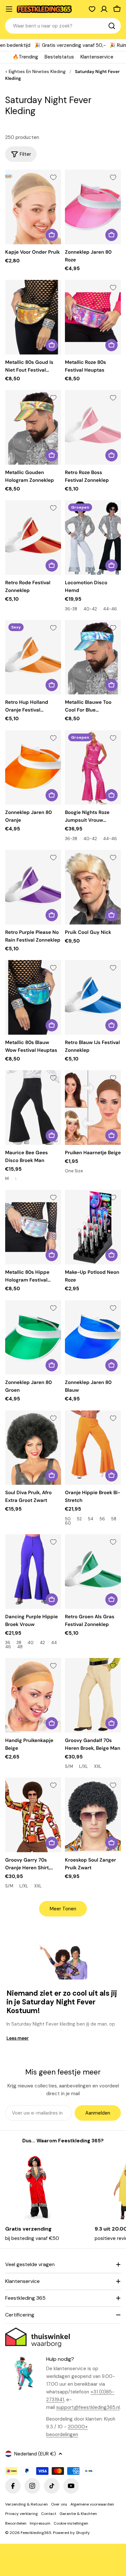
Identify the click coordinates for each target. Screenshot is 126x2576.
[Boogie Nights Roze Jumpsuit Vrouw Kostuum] (93, 768)
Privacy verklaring (21, 2514)
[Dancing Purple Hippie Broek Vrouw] (33, 1572)
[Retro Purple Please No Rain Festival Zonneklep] (33, 887)
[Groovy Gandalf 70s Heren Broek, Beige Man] (93, 1695)
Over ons (59, 2504)
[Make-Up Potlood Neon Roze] (93, 1227)
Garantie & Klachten (78, 2514)
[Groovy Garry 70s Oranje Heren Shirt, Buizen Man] (33, 1815)
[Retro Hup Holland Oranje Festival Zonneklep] (33, 657)
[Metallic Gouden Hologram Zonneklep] (33, 427)
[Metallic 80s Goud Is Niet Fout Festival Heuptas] (33, 317)
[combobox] (63, 26)
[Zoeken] (112, 26)
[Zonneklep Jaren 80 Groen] (33, 1338)
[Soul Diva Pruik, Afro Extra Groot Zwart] (33, 1448)
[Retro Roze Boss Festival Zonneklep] (93, 427)
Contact (49, 2514)
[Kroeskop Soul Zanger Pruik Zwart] (93, 1815)
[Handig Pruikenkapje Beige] (33, 1695)
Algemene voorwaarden (92, 2504)
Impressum (40, 2523)
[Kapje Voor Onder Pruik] (33, 207)
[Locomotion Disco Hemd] (93, 538)
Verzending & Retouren (26, 2504)
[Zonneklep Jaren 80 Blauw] (93, 1338)
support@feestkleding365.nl (88, 2407)
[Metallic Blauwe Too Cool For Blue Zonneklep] (93, 657)
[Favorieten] (92, 9)
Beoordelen (16, 2523)
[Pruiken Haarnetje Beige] (93, 1108)
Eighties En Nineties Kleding (37, 72)
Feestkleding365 (36, 2533)
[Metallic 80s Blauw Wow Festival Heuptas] (33, 997)
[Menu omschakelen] (9, 9)
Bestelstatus (59, 57)
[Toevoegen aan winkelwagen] (52, 235)
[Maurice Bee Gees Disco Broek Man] (33, 1108)
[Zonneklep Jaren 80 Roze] (93, 207)
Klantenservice (97, 57)
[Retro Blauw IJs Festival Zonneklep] (93, 997)
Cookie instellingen (71, 2523)
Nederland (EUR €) (35, 2454)
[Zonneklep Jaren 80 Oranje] (33, 768)
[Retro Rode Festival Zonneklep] (33, 538)
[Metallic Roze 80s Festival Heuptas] (93, 317)
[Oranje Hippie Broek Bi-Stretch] (93, 1448)
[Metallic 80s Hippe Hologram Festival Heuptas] (33, 1227)
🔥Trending (25, 57)
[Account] (104, 9)
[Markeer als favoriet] (53, 177)
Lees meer (18, 2038)
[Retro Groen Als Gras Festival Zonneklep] (93, 1572)
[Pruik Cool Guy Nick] (93, 887)
